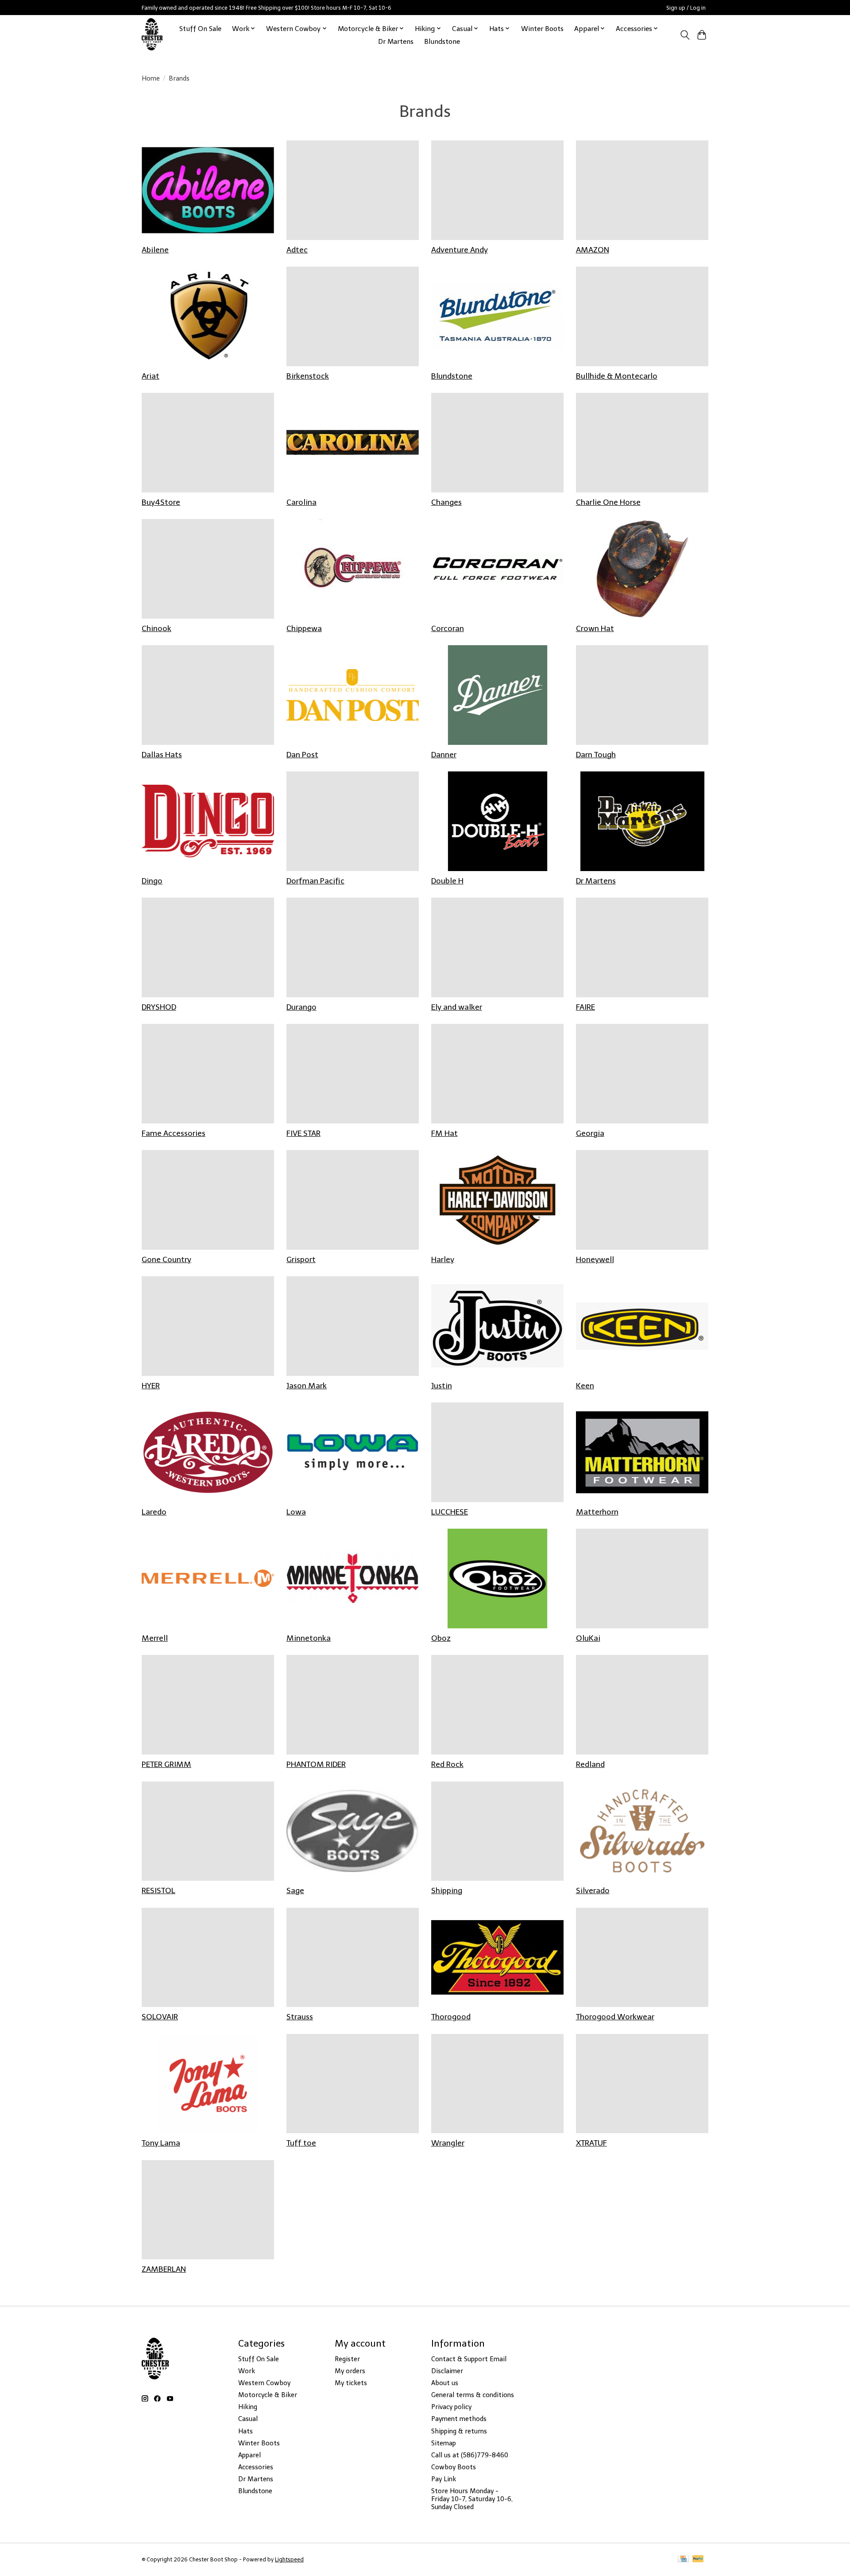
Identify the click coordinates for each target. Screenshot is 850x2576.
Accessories (256, 2467)
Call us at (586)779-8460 (470, 2455)
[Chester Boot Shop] (153, 35)
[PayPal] (698, 2559)
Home (151, 78)
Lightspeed (289, 2559)
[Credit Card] (683, 2559)
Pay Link (444, 2479)
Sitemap (444, 2443)
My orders (350, 2371)
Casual (248, 2419)
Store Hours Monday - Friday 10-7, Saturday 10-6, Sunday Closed (472, 2499)
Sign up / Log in (686, 8)
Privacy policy (451, 2407)
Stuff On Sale (200, 29)
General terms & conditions (473, 2395)
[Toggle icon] (685, 35)
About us (445, 2383)
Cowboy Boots (454, 2467)
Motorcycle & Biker (268, 2395)
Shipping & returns (459, 2431)
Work (247, 2371)
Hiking (248, 2407)
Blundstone (442, 41)
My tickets (351, 2383)
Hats (245, 2431)
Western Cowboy (264, 2383)
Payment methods (459, 2419)
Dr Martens (396, 41)
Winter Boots (542, 29)
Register (347, 2359)
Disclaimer (447, 2371)
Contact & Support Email (469, 2359)
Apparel (249, 2455)
